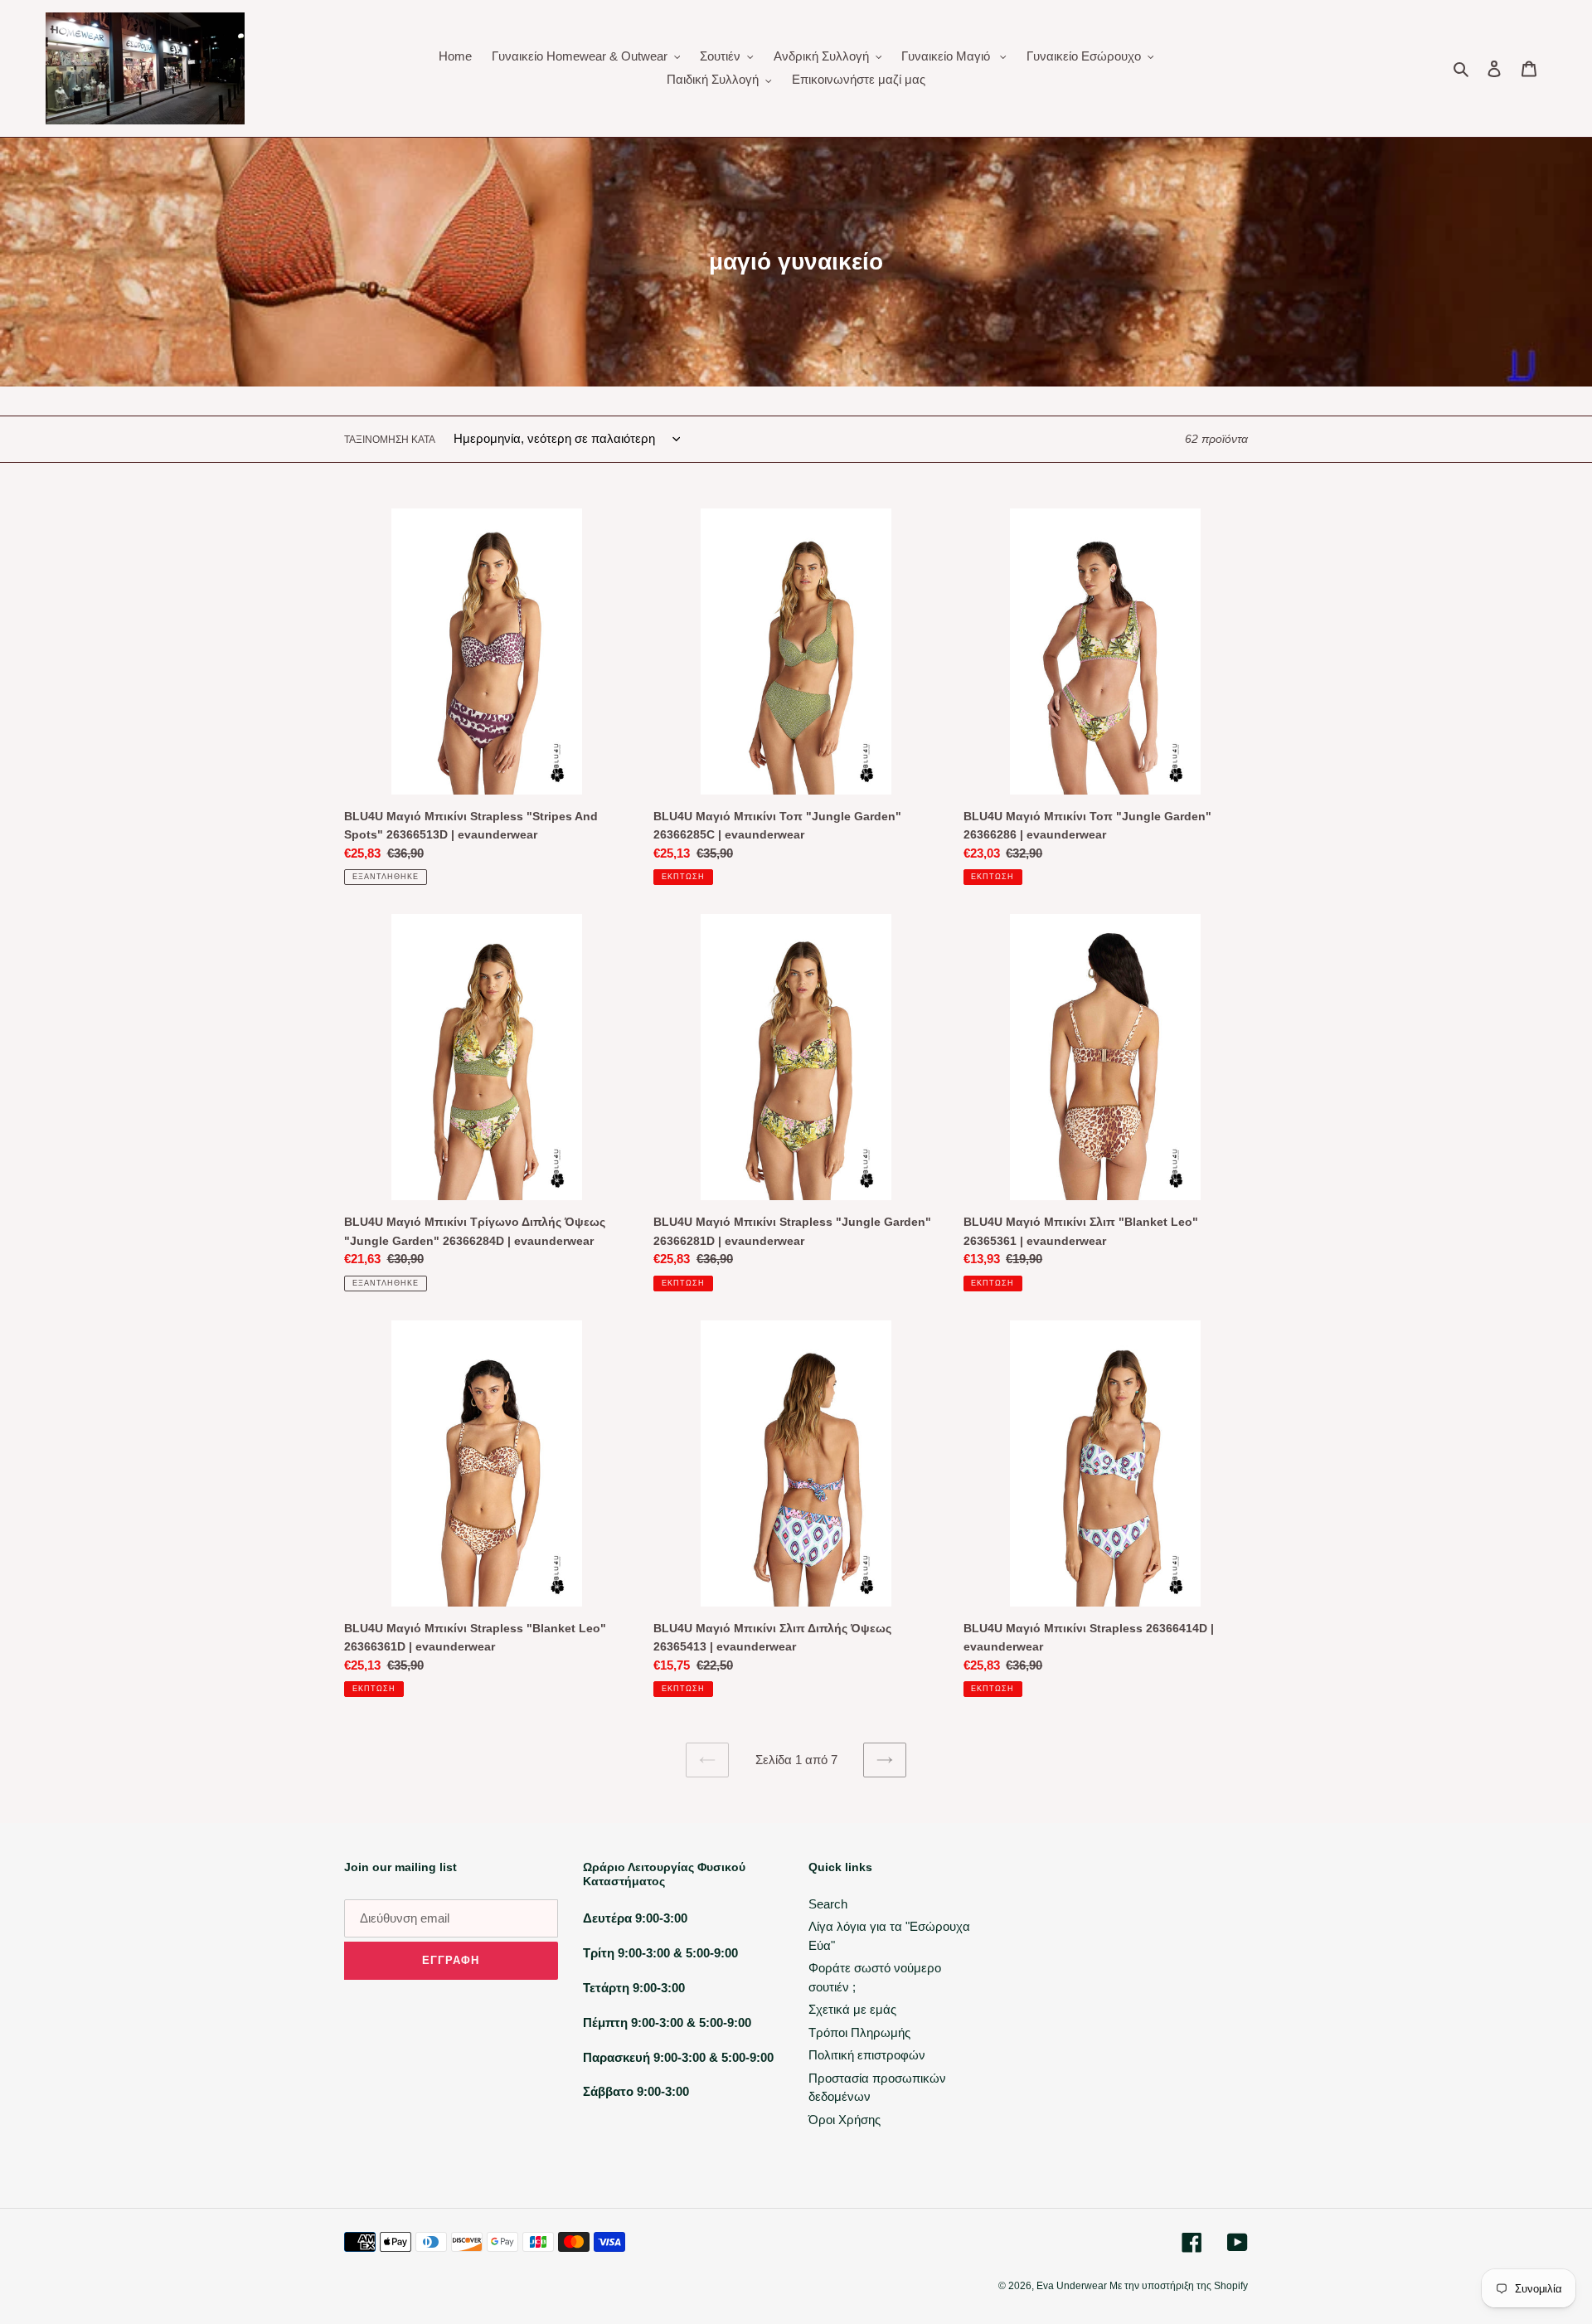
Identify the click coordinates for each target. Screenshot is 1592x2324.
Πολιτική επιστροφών (867, 2055)
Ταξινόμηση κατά (390, 440)
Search (828, 1904)
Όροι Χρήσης (845, 2120)
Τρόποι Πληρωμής (859, 2032)
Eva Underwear (1073, 2286)
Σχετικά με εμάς (852, 2009)
